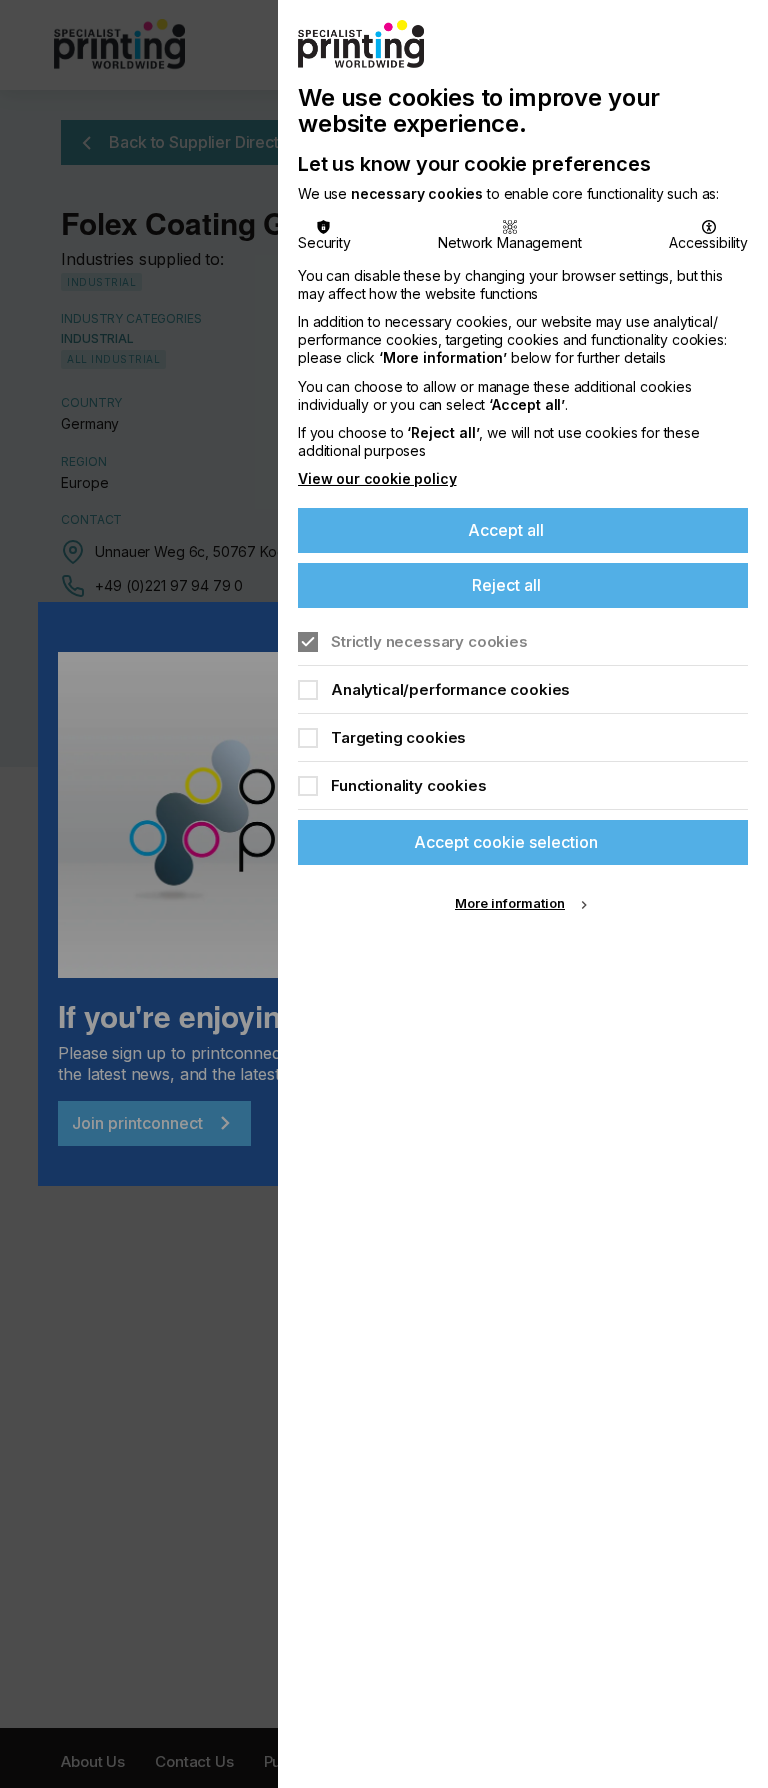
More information (510, 903)
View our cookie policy (377, 478)
